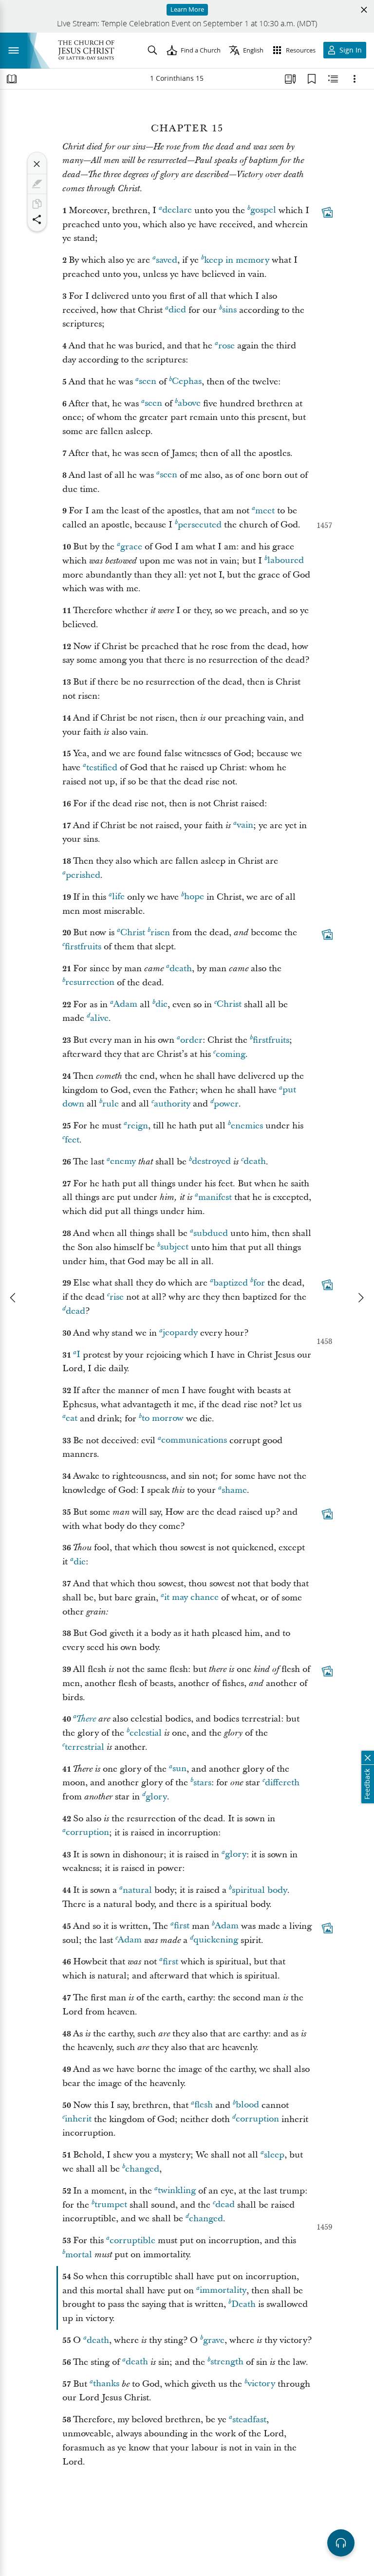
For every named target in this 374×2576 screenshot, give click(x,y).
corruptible (132, 2240)
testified (102, 768)
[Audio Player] (341, 2543)
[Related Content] (333, 79)
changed (142, 2169)
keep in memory (237, 260)
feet (72, 1140)
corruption (87, 1833)
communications (194, 1441)
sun (179, 1769)
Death (243, 2304)
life (118, 897)
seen (148, 382)
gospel (263, 210)
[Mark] (37, 184)
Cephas (187, 382)
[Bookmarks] (312, 79)
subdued (211, 1233)
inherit (78, 2119)
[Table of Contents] (12, 79)
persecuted (200, 525)
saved (167, 260)
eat (72, 1419)
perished (83, 875)
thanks (106, 2384)
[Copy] (37, 204)
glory (156, 1797)
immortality (223, 2291)
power (226, 1104)
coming (231, 1054)
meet (265, 511)
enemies (247, 1126)
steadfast (249, 2420)
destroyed (211, 1162)
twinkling (177, 2191)
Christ (133, 933)
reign (138, 1126)
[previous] (14, 1298)
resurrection (90, 983)
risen (160, 933)
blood (247, 2105)
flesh (204, 2105)
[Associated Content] (327, 212)
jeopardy (180, 1333)
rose (226, 346)
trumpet (111, 2205)
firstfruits (83, 947)
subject (174, 1247)
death (181, 969)
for (259, 1283)
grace (131, 547)
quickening (216, 1940)
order (191, 1040)
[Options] (355, 79)
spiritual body (260, 1890)
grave (214, 2340)
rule (111, 1104)
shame (234, 1490)
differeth (282, 1783)
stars (202, 1783)
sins (229, 310)
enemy (123, 1162)
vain (245, 825)
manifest (215, 1197)
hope (194, 897)
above (189, 404)
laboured (286, 561)
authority (172, 1104)
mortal (79, 2255)
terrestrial (84, 1747)
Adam (125, 1005)
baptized (231, 1283)
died (177, 310)
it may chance (191, 1598)
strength (227, 2362)
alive (99, 1018)
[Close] (37, 164)
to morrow (163, 1419)
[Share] (37, 219)
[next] (360, 1298)
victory (261, 2384)
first (182, 1926)
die (161, 1005)
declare (177, 210)
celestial (146, 1733)
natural (137, 1890)
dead (75, 1311)
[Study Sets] (290, 79)
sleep (274, 2155)
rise (117, 1297)
